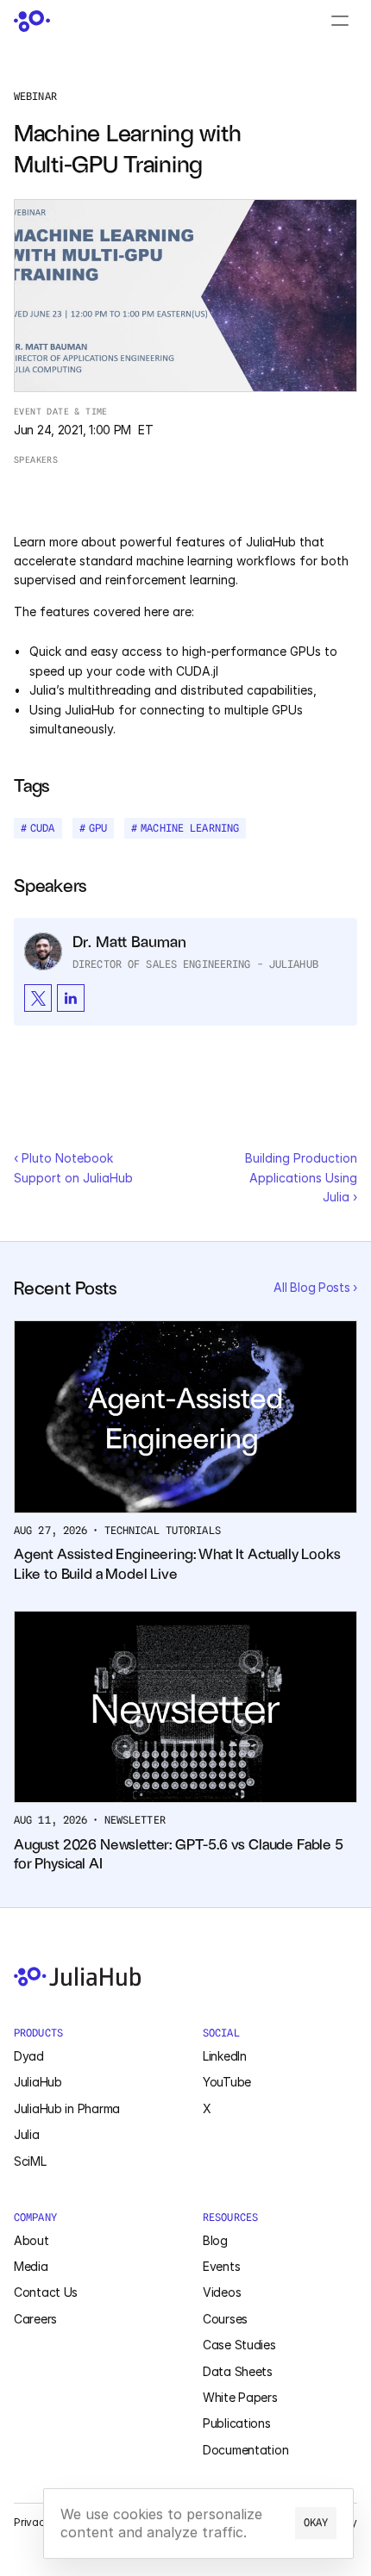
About (31, 2240)
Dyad (29, 2056)
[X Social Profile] (38, 998)
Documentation (245, 2450)
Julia (27, 2134)
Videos (222, 2292)
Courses (225, 2319)
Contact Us (46, 2292)
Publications (237, 2423)
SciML (30, 2161)
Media (31, 2266)
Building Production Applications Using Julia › (303, 1177)
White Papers (240, 2397)
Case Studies (239, 2345)
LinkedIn (225, 2056)
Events (221, 2266)
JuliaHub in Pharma (67, 2108)
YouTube (227, 2082)
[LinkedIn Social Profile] (71, 998)
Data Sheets (238, 2371)
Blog (215, 2240)
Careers (35, 2319)
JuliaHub (38, 2082)
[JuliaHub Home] (32, 21)
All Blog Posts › (315, 1287)
